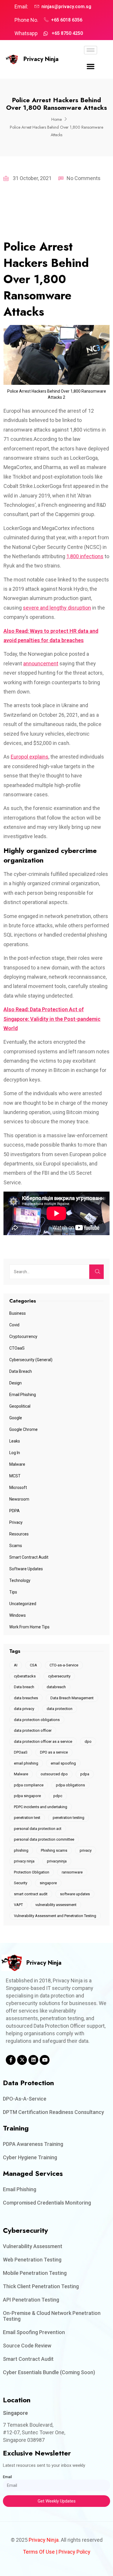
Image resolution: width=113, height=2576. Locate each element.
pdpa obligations (70, 1785)
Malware (17, 1464)
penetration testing (69, 1818)
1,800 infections (85, 556)
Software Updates (26, 1569)
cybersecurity (59, 1676)
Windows (18, 1615)
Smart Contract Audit (29, 1557)
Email (7, 2477)
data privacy (24, 1709)
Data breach (24, 1687)
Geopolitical (20, 1406)
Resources (19, 1534)
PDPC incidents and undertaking (41, 1807)
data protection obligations (37, 1720)
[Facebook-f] (11, 2060)
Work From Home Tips (29, 1627)
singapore (48, 1883)
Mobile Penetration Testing (35, 2273)
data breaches (26, 1698)
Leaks (15, 1441)
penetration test (27, 1818)
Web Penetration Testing (32, 2260)
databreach (56, 1687)
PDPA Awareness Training (33, 2144)
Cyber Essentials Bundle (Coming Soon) (49, 2372)
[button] (91, 67)
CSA (33, 1665)
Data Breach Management (72, 1698)
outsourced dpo (54, 1774)
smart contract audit (31, 1894)
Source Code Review (27, 2346)
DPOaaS (21, 1752)
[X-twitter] (22, 2060)
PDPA (14, 1511)
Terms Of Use (39, 2552)
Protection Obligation (32, 1872)
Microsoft (18, 1488)
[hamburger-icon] (91, 50)
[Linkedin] (33, 2060)
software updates (75, 1894)
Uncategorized (23, 1604)
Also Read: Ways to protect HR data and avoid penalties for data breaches (51, 636)
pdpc (58, 1796)
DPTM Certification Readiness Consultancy (53, 2112)
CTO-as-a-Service (64, 1665)
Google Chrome (23, 1429)
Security (21, 1883)
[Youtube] (45, 2060)
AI (16, 1665)
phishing (21, 1850)
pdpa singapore (27, 1796)
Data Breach (21, 1371)
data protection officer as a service (43, 1741)
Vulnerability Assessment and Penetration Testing (55, 1916)
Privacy (16, 1522)
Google (16, 1418)
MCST (15, 1476)
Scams (16, 1546)
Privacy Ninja (41, 59)
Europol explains (30, 757)
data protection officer (33, 1730)
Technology (20, 1580)
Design (16, 1383)
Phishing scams (54, 1850)
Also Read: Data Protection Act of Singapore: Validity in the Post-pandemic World (52, 1019)
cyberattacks (25, 1676)
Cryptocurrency (23, 1336)
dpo (88, 1741)
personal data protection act (38, 1829)
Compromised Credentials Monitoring (47, 2203)
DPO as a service (54, 1752)
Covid (14, 1325)
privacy (86, 1850)
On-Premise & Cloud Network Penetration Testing (52, 2316)
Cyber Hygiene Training (30, 2157)
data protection (60, 1709)
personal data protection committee (44, 1839)
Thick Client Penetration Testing (41, 2286)
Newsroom (19, 1499)
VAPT (18, 1905)
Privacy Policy (74, 2552)
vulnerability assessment (56, 1905)
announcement (41, 663)
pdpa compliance (29, 1785)
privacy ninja (24, 1861)
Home (57, 119)
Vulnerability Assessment (33, 2246)
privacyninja (57, 1861)
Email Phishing (23, 1395)
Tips (13, 1592)
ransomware (72, 1872)
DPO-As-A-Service (25, 2099)
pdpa (85, 1774)
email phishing (26, 1763)
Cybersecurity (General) (31, 1360)
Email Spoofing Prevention (34, 2332)
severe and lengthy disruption (57, 608)
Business (18, 1313)
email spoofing (63, 1763)
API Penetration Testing (31, 2300)
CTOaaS (17, 1348)
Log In (15, 1453)
